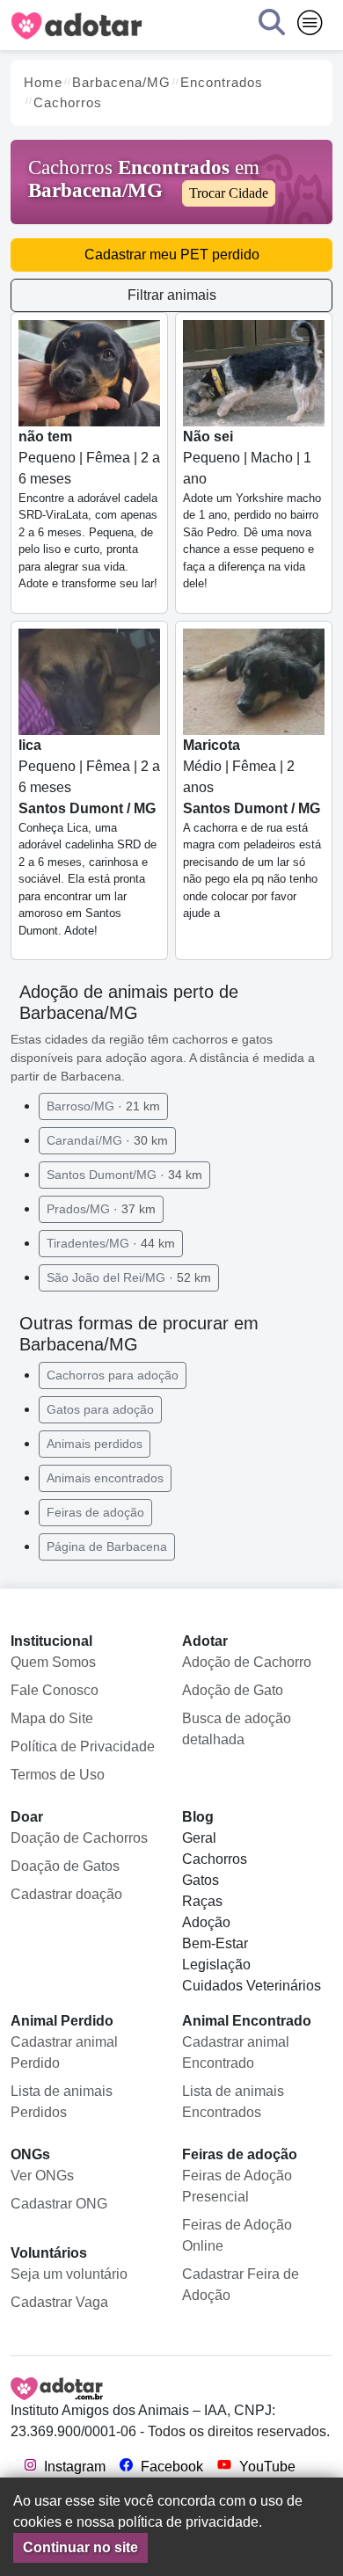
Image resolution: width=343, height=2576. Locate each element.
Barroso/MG (103, 1106)
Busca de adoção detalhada (237, 1729)
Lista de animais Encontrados (233, 2102)
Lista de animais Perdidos (62, 2102)
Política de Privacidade (83, 1746)
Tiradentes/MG (111, 1243)
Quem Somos (53, 1662)
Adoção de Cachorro (247, 1662)
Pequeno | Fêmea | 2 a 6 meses (89, 510)
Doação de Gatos (65, 1866)
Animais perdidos (95, 1444)
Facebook (170, 2467)
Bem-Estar (215, 1943)
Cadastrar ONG (59, 2204)
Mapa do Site (52, 1718)
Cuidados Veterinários (252, 1986)
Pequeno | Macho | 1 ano (252, 510)
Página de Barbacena (107, 1546)
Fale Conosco (55, 1690)
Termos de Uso (58, 1775)
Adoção (206, 1922)
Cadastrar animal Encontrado (236, 2052)
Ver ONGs (42, 2176)
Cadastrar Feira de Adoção (241, 2285)
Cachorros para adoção (113, 1375)
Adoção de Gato (233, 1690)
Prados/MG (101, 1209)
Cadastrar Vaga (59, 2302)
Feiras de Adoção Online (237, 2235)
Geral (199, 1838)
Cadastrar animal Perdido (64, 2052)
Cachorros (215, 1859)
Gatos (201, 1880)
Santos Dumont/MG (124, 1175)
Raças (202, 1901)
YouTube (266, 2467)
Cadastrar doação (66, 1894)
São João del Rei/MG (129, 1277)
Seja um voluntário (69, 2274)
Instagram (73, 2467)
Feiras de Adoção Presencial (237, 2186)
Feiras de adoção (95, 1512)
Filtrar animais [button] (172, 295)
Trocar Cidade (229, 193)
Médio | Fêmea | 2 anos (252, 829)
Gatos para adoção (100, 1409)
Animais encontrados (105, 1478)
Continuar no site (80, 2547)
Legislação (216, 1965)
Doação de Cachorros (79, 1838)
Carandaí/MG (107, 1140)
